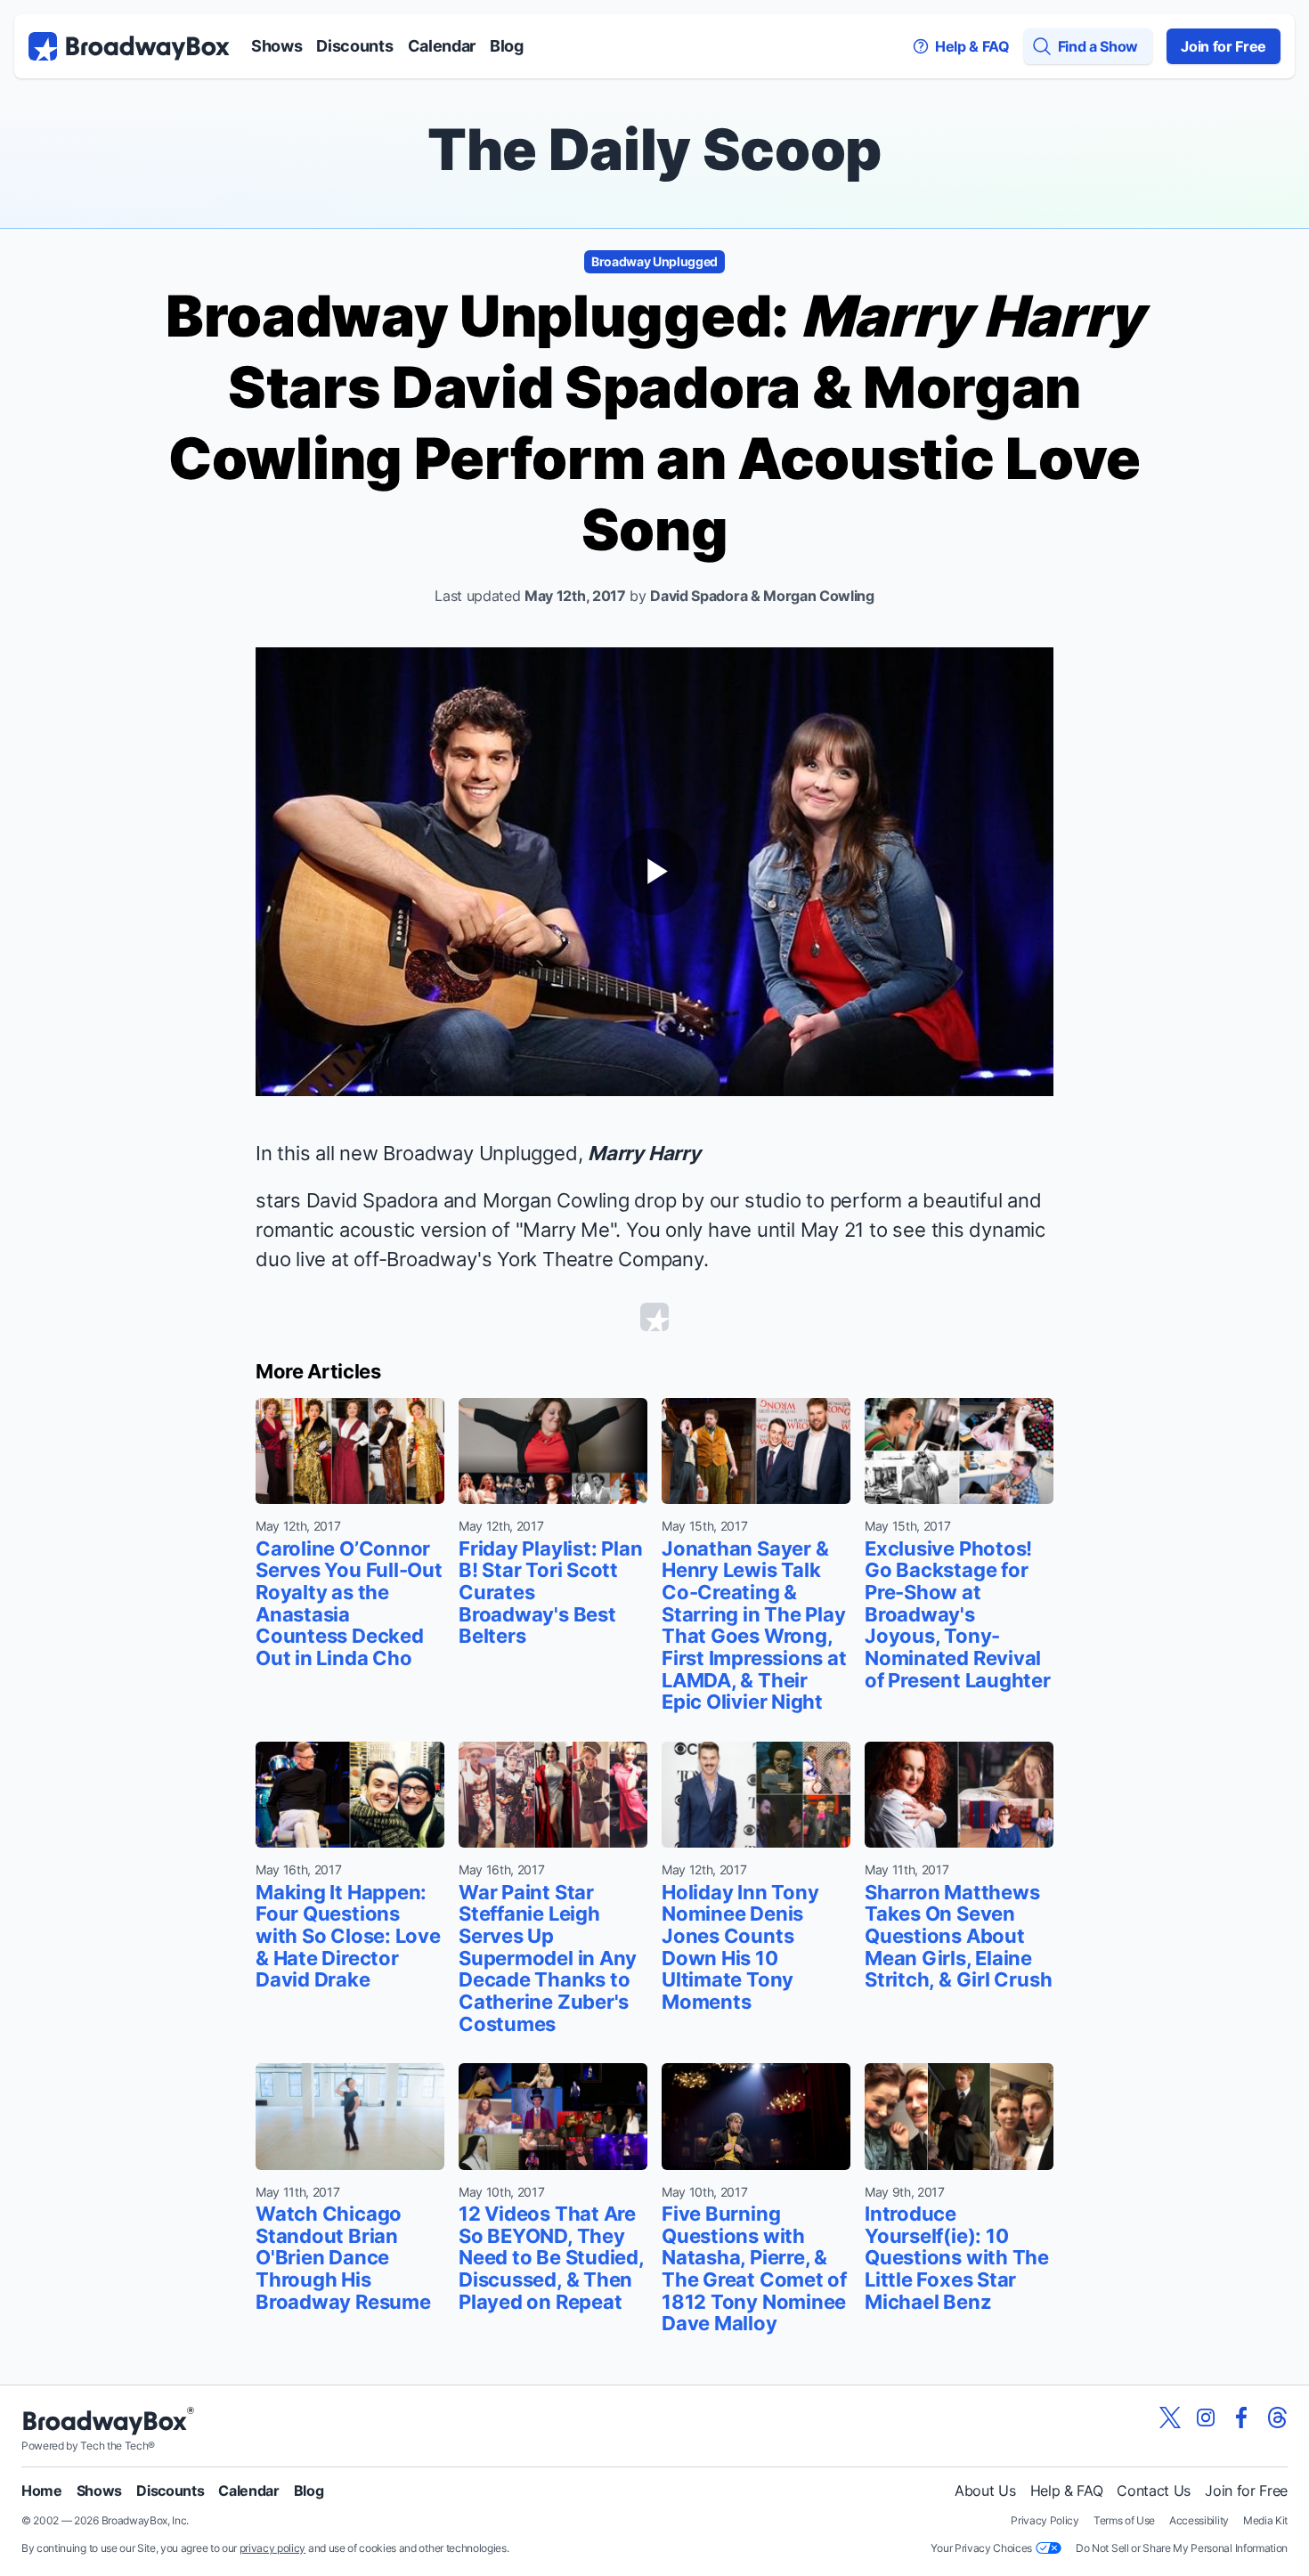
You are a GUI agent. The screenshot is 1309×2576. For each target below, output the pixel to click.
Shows (276, 46)
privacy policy (273, 2548)
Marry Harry (644, 1153)
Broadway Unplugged (654, 261)
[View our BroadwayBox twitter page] (1170, 2418)
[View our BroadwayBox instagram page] (1206, 2418)
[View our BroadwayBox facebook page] (1241, 2418)
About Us (985, 2491)
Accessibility (1199, 2520)
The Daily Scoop (654, 149)
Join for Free (1224, 46)
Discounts (354, 46)
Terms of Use (1124, 2520)
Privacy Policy (1045, 2520)
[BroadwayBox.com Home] (129, 46)
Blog (507, 46)
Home (42, 2491)
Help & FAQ (1067, 2491)
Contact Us (1154, 2491)
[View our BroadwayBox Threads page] (1277, 2418)
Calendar (442, 46)
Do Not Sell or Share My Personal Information (1182, 2548)
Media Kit (1265, 2520)
